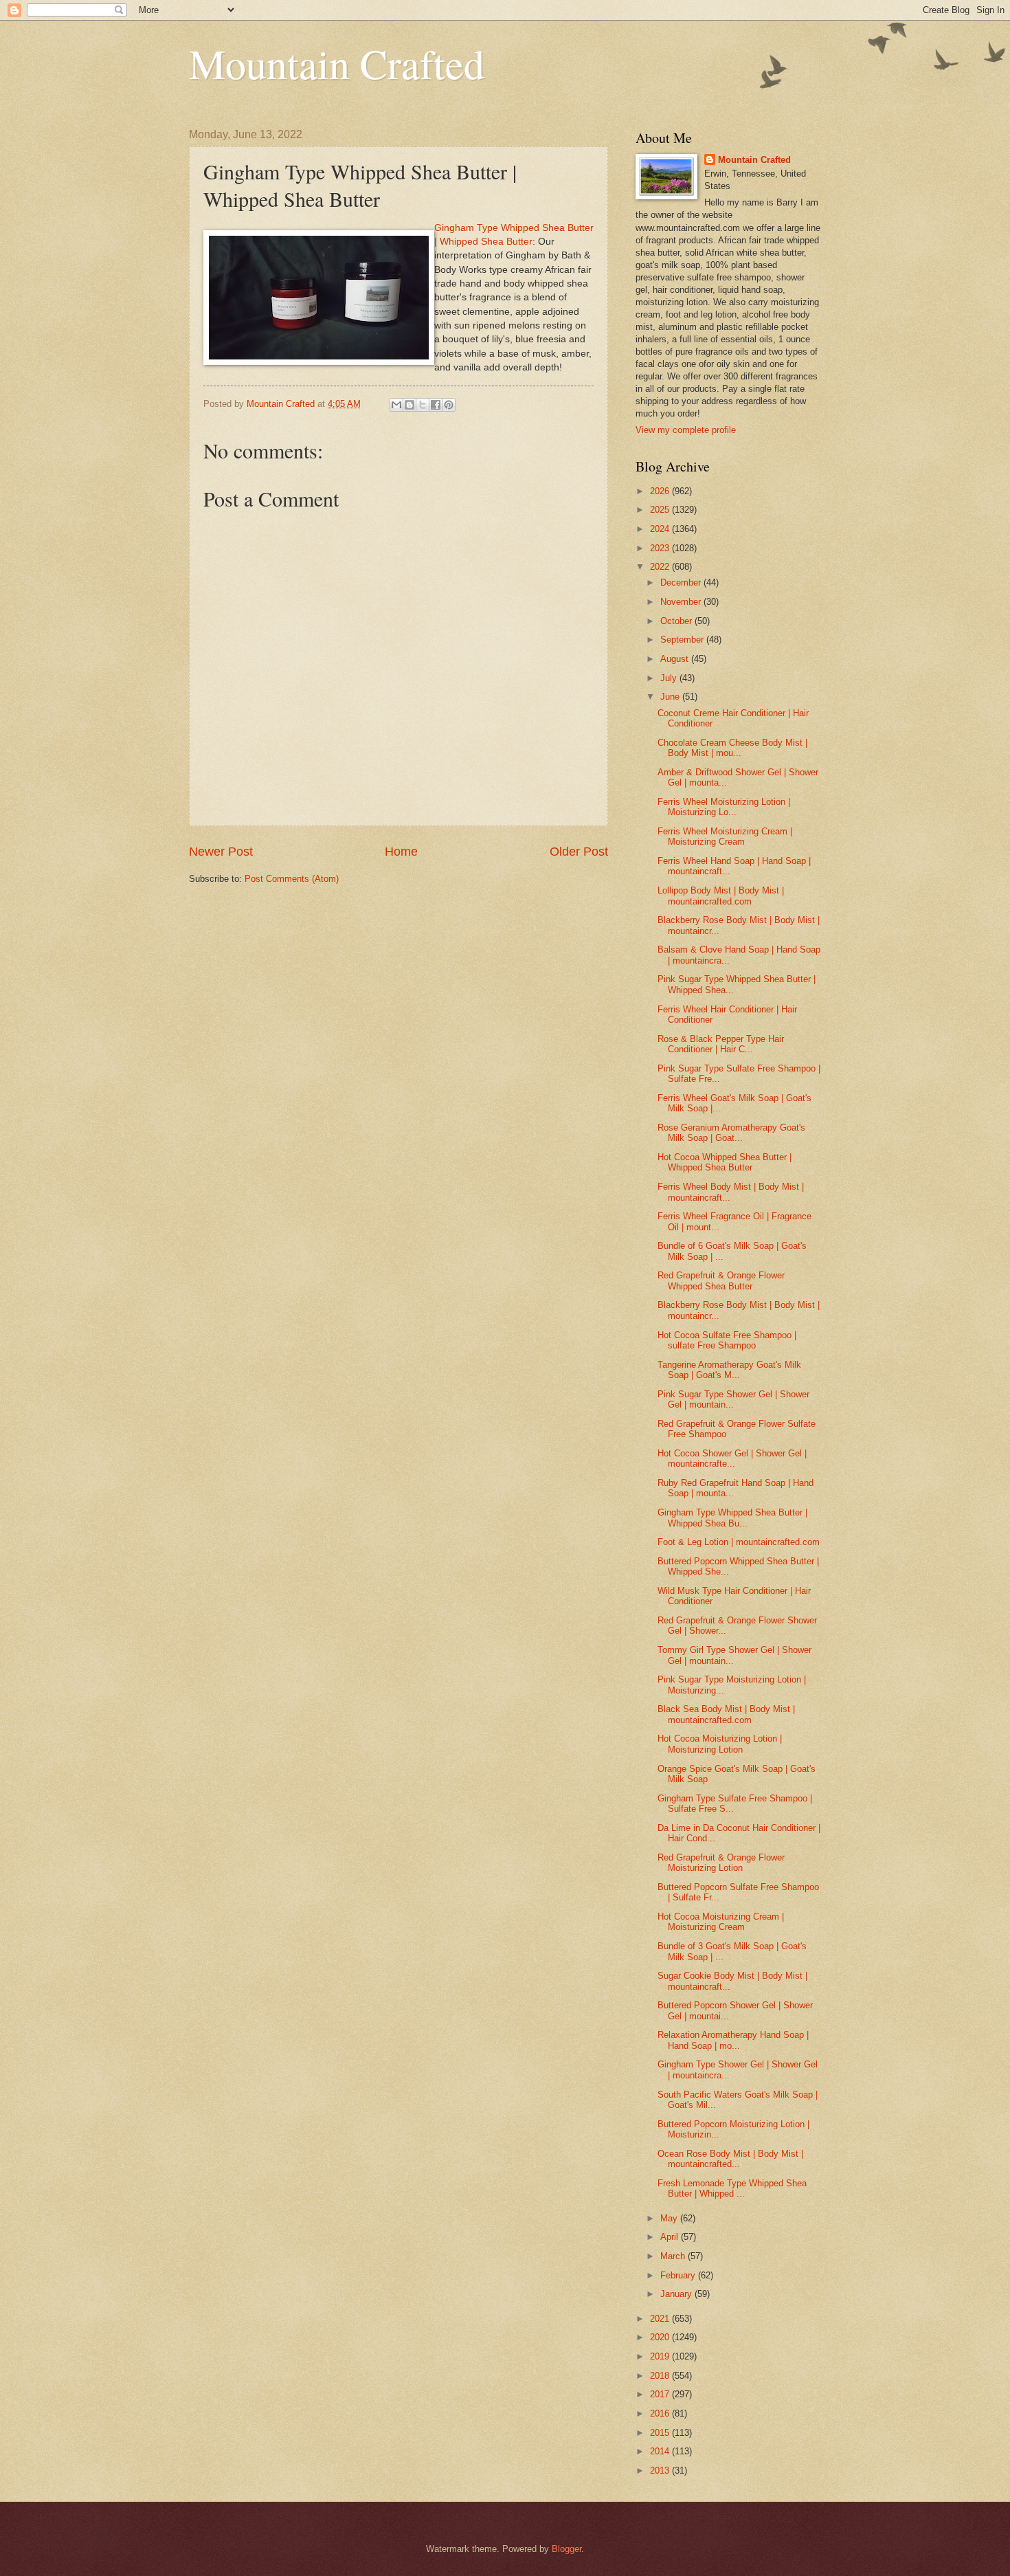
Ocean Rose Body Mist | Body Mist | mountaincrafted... (730, 2159)
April (671, 2237)
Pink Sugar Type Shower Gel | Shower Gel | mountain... (733, 1399)
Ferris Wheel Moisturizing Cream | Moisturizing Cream (725, 836)
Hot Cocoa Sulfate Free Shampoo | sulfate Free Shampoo (727, 1340)
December (682, 582)
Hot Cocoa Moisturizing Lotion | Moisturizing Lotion (720, 1744)
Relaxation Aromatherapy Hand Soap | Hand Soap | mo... (733, 2040)
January (677, 2294)
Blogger (566, 2549)
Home (401, 852)
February (679, 2275)
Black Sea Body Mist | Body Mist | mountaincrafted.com (726, 1714)
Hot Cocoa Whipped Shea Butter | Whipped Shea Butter (725, 1162)
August (676, 659)
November (682, 602)
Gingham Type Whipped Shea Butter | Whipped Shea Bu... (732, 1518)
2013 (661, 2470)
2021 (661, 2319)
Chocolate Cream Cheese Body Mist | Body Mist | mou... (732, 748)
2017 (661, 2394)
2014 (661, 2451)
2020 (661, 2337)
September (683, 640)
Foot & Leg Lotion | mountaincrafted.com (739, 1542)
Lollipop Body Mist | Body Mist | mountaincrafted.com (721, 896)
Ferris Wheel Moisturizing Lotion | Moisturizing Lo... (724, 807)
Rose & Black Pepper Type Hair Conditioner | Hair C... (721, 1044)
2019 (661, 2356)
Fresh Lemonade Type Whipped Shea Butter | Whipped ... (732, 2188)
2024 (661, 529)
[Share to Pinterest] (449, 405)
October (677, 621)
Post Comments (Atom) (292, 879)
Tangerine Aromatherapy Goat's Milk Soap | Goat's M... (729, 1370)
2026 (661, 491)
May (670, 2218)
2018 (661, 2376)
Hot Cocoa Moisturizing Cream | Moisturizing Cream (721, 1922)
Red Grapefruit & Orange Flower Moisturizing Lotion (721, 1863)
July (670, 678)
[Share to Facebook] (436, 405)
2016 (661, 2413)
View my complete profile (686, 430)
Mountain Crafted (337, 63)
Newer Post (221, 852)
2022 (661, 567)
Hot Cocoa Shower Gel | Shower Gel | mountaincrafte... (732, 1458)
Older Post (579, 852)
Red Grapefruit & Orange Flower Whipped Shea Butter (721, 1280)
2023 (661, 548)
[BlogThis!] (409, 405)
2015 (661, 2433)
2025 (661, 510)
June (671, 697)
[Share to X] (423, 405)
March (674, 2256)
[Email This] (396, 405)
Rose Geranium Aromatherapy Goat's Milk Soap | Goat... (731, 1133)
